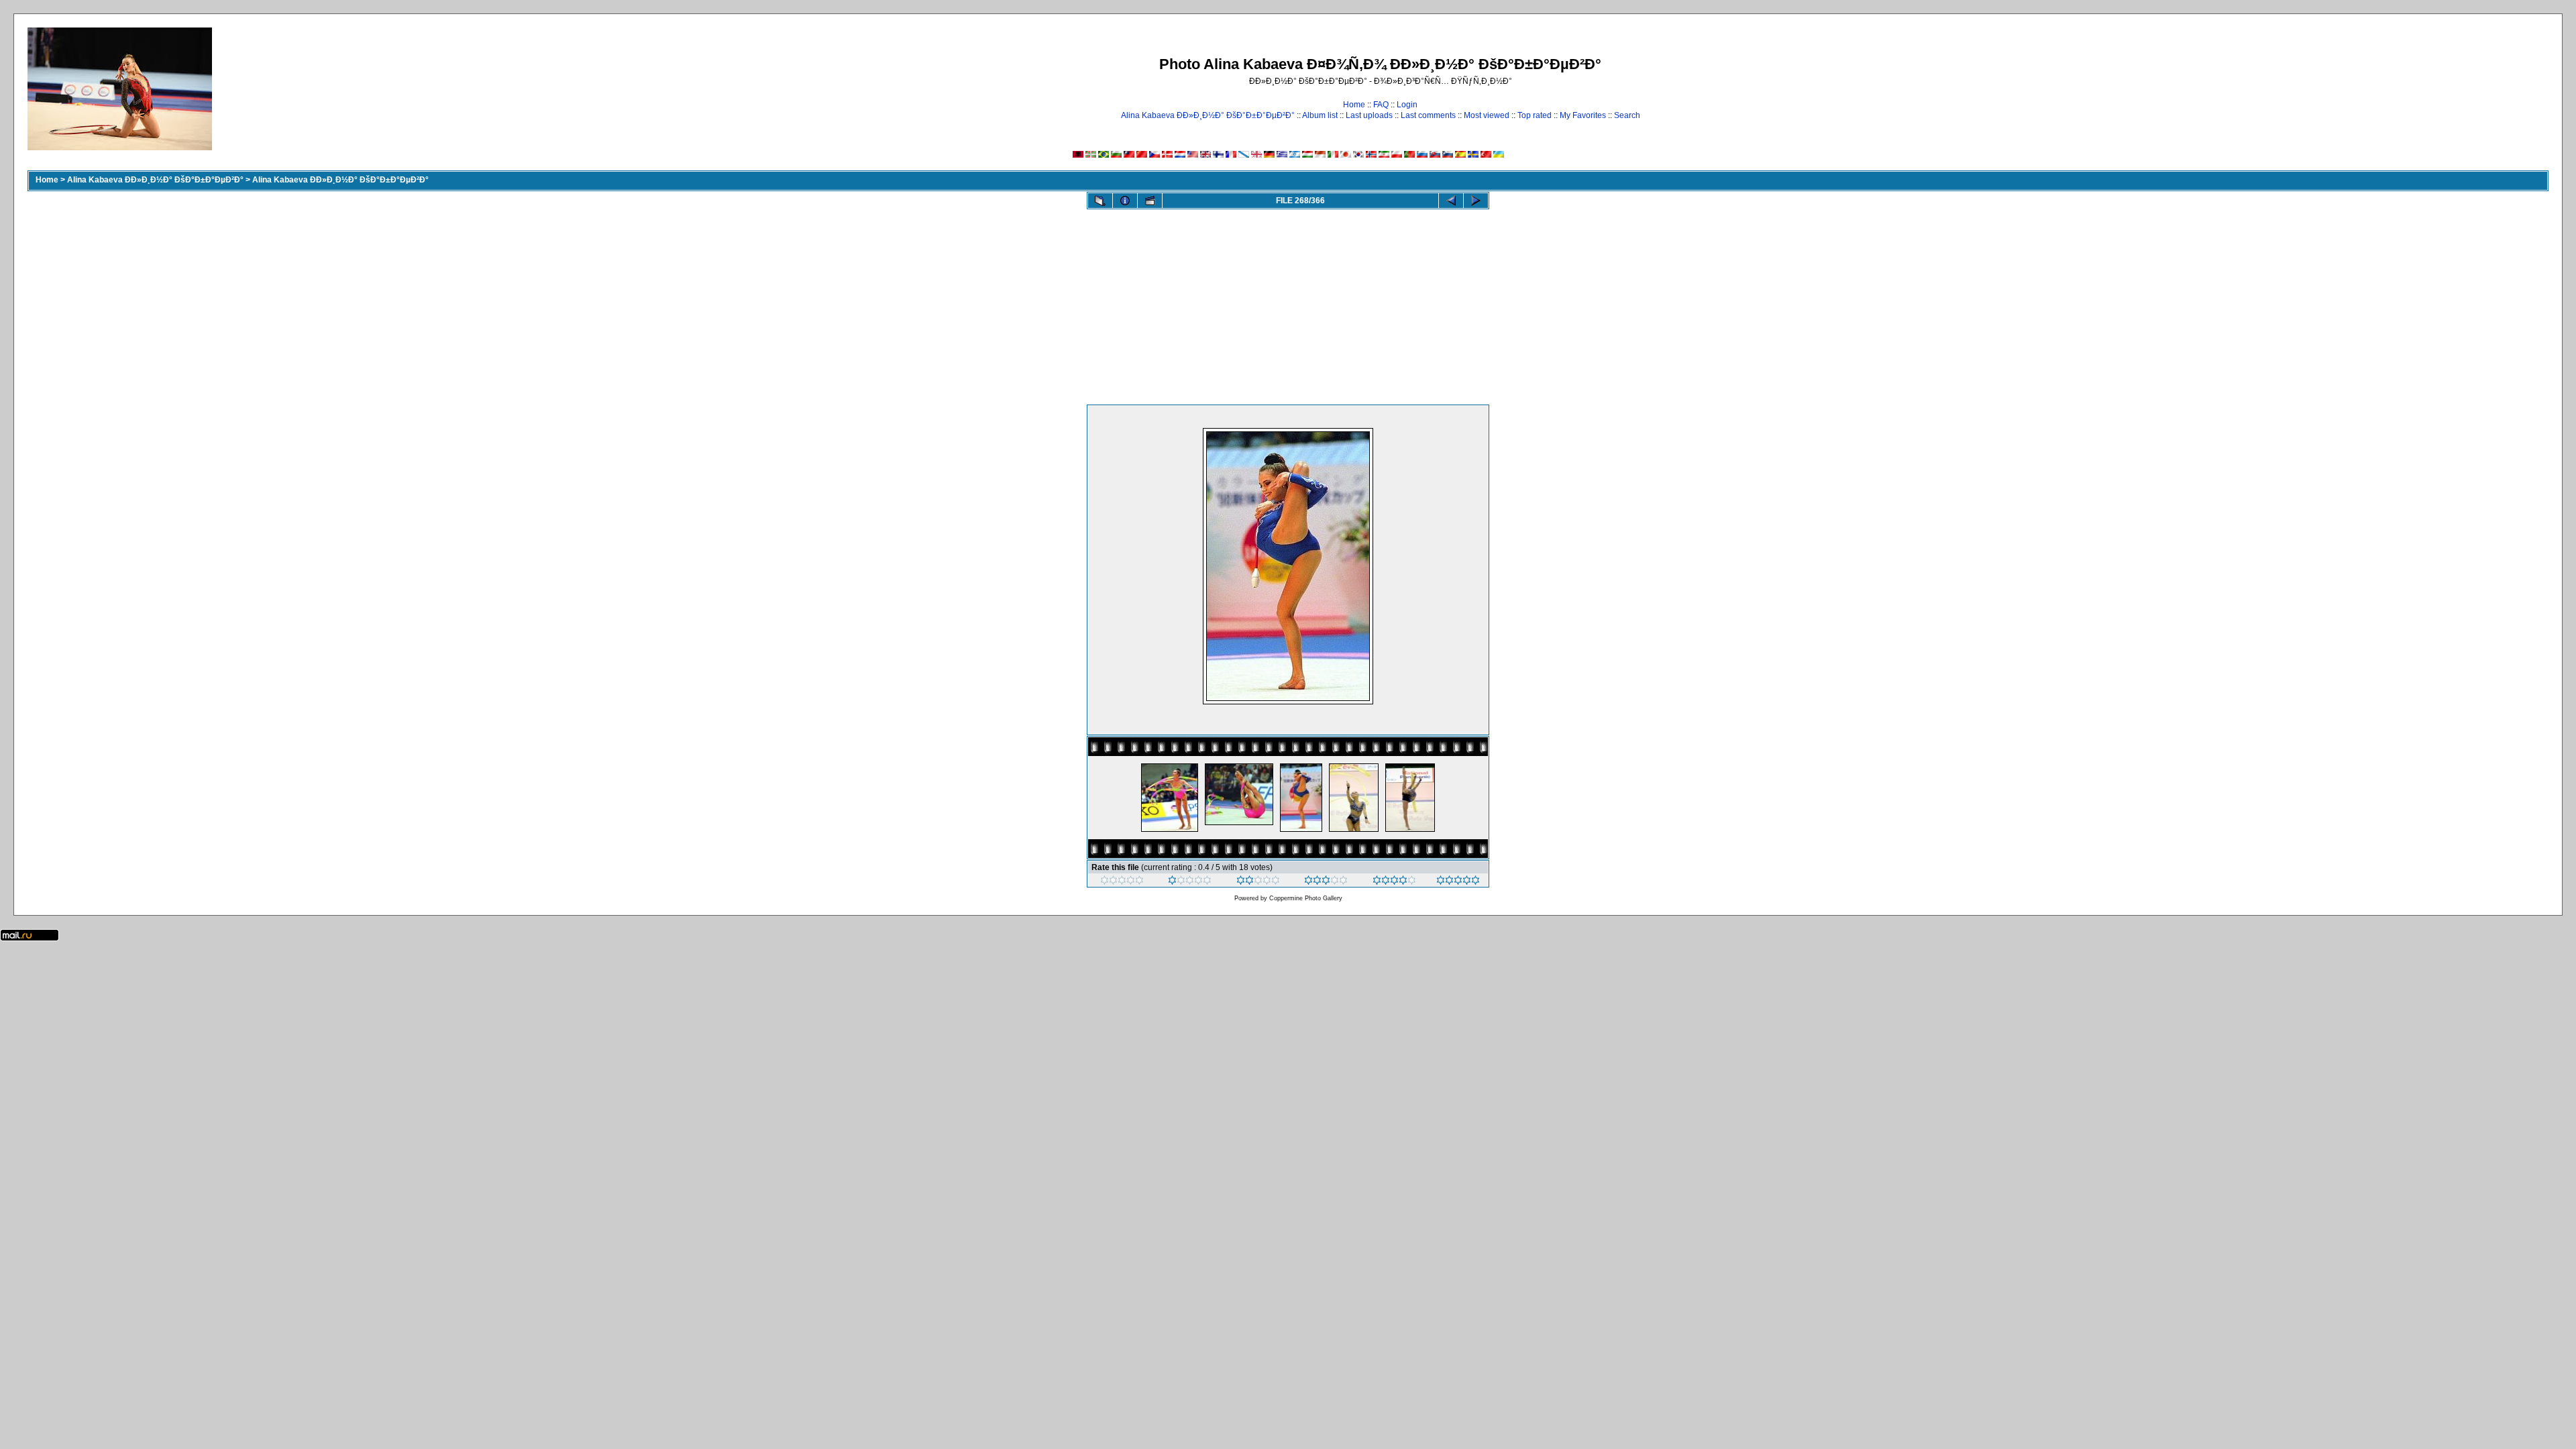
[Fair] (1258, 882)
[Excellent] (1394, 882)
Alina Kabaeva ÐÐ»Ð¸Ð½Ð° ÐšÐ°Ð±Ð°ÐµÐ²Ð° (1208, 115)
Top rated (1535, 115)
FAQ (1381, 105)
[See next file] (1476, 201)
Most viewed (1487, 115)
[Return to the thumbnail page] (1100, 201)
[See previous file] (1451, 201)
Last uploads (1369, 115)
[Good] (1326, 882)
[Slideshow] (1150, 201)
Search (1627, 115)
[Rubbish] (1122, 882)
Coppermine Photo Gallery (1306, 898)
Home (1354, 105)
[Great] (1458, 882)
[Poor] (1190, 882)
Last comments (1428, 115)
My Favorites (1583, 115)
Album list (1320, 115)
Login (1407, 105)
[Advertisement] (1288, 304)
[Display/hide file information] (1125, 201)
